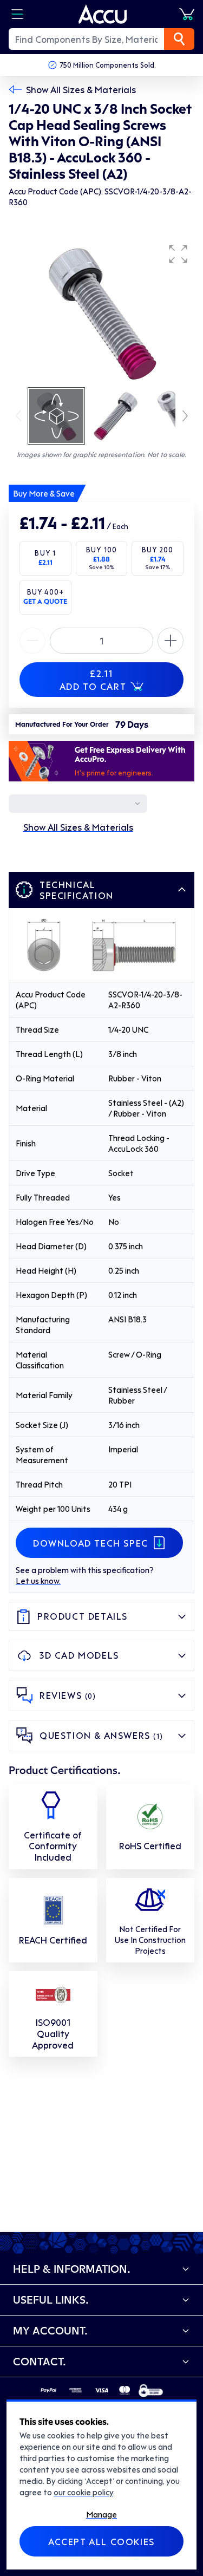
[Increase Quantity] (32, 641)
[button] (178, 254)
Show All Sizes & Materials (81, 89)
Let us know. (38, 1581)
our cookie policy (83, 2492)
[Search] (179, 39)
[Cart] (187, 14)
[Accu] (103, 14)
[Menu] (17, 14)
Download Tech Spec (91, 1543)
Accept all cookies (101, 2541)
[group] (101, 312)
